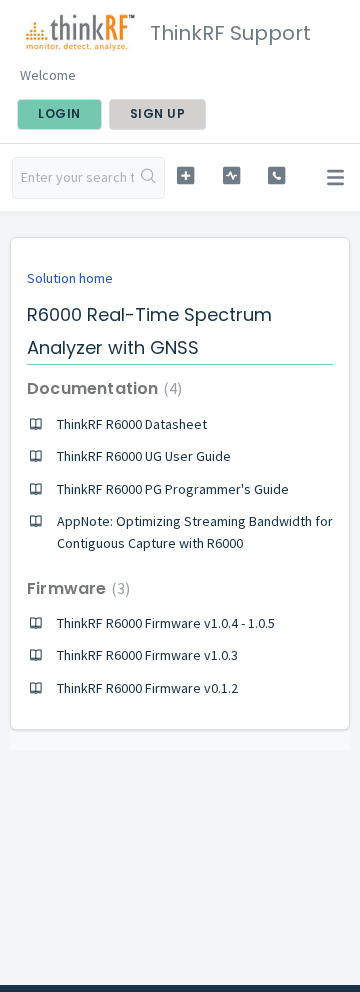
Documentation (102, 388)
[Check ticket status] (231, 175)
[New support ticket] (185, 175)
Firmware (76, 588)
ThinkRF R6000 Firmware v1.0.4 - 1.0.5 (166, 623)
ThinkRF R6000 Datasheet (132, 424)
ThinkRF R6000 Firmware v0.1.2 (147, 688)
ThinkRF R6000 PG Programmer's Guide (173, 489)
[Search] (149, 178)
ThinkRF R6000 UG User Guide (144, 456)
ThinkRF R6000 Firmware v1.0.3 (147, 655)
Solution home (70, 278)
